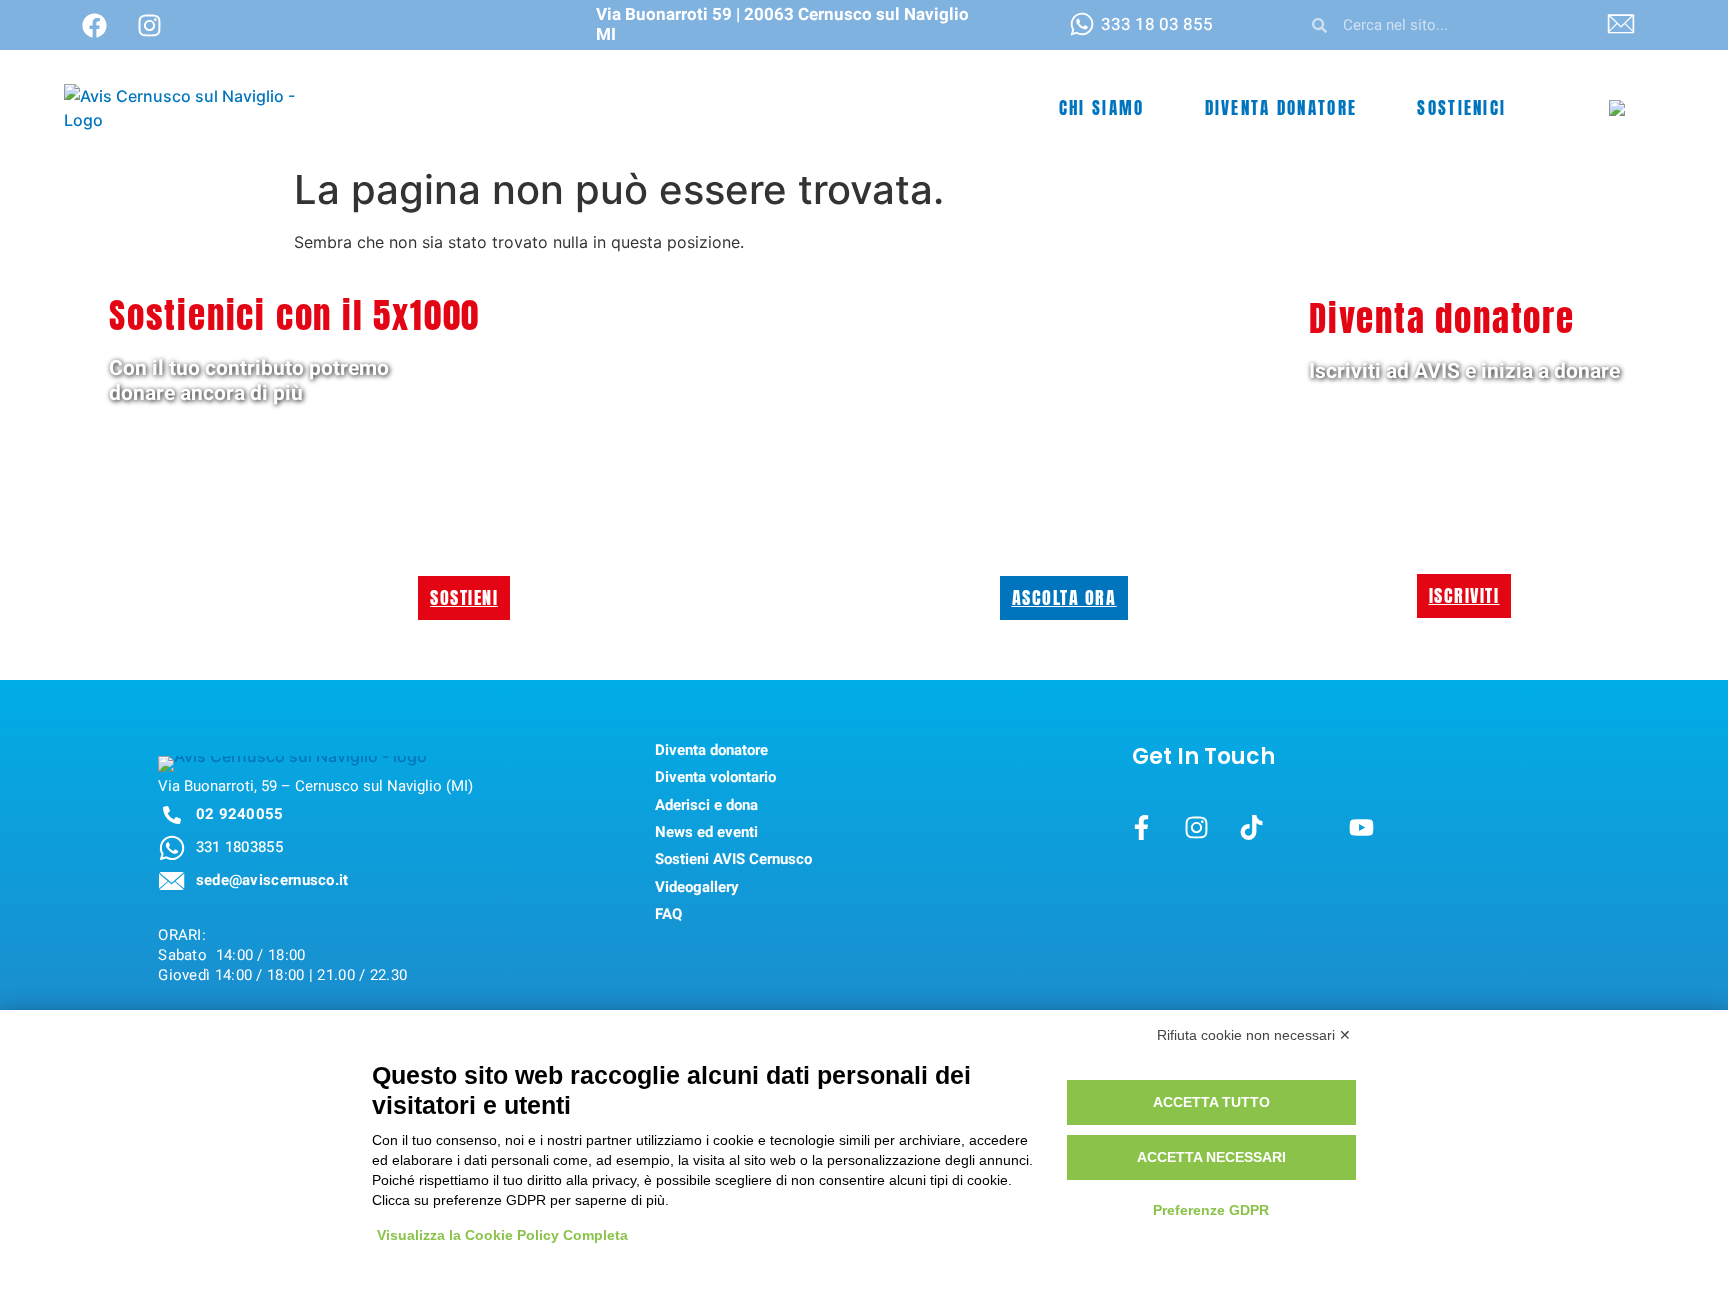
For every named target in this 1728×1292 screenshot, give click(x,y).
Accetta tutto (1211, 1102)
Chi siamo (1102, 108)
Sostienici (1461, 108)
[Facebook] (94, 25)
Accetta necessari (1211, 1157)
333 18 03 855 (1157, 24)
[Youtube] (1361, 828)
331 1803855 (239, 847)
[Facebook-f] (1141, 828)
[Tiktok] (1251, 828)
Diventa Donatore (1281, 108)
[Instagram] (149, 25)
